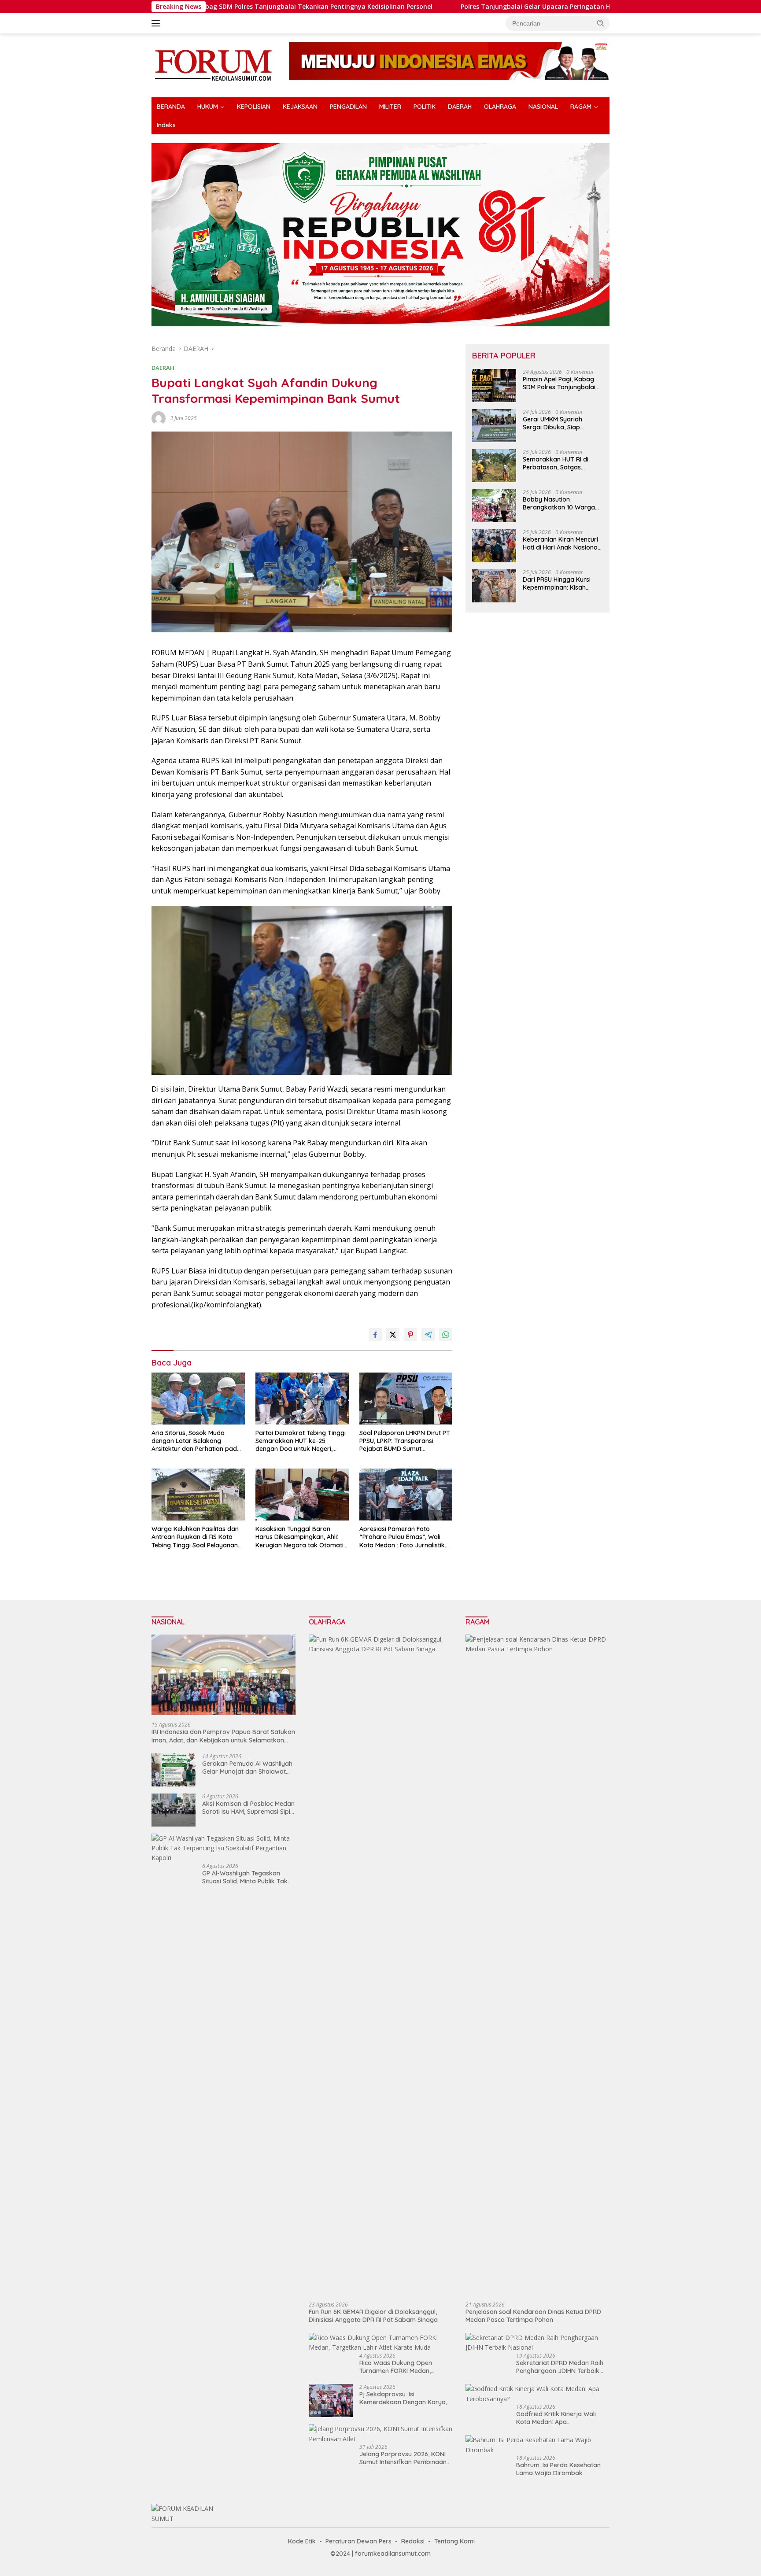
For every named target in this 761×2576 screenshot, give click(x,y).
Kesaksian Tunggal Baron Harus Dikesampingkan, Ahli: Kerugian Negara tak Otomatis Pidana (301, 1537)
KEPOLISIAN (254, 107)
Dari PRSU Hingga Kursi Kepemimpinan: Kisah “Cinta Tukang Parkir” (557, 583)
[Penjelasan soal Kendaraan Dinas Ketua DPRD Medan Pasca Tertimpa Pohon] (538, 1965)
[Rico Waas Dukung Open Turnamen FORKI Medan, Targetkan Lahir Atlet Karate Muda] (381, 2343)
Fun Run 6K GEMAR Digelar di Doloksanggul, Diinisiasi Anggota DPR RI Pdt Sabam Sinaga (373, 2316)
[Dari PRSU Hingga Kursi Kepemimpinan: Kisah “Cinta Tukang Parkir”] (494, 586)
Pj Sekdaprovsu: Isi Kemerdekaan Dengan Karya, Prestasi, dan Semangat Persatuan (403, 2398)
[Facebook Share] (375, 1335)
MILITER (390, 107)
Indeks (166, 125)
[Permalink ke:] (159, 417)
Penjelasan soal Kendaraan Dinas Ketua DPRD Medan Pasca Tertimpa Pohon (533, 2316)
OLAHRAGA (500, 107)
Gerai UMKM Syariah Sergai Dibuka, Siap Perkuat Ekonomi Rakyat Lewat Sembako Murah (559, 423)
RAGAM (581, 107)
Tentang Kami (454, 2541)
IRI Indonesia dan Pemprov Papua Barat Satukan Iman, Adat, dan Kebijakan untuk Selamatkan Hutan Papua (223, 1736)
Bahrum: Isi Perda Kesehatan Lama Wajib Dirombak (558, 2469)
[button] (601, 23)
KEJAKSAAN (300, 107)
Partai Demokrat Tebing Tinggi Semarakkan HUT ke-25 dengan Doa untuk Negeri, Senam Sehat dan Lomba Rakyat (301, 1441)
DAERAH (460, 107)
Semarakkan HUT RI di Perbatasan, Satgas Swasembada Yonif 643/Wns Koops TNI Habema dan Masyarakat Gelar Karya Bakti (561, 463)
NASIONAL (543, 107)
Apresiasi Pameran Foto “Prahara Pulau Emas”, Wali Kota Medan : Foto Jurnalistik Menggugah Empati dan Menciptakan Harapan (402, 1537)
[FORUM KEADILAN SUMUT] (213, 65)
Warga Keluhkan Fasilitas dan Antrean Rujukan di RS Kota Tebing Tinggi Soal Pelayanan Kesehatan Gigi (195, 1537)
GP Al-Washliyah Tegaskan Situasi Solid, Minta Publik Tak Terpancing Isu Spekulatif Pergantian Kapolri (245, 1877)
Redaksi (413, 2541)
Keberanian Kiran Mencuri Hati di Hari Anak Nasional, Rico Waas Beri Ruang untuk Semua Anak (562, 543)
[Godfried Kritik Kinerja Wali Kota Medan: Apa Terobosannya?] (538, 2394)
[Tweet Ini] (393, 1335)
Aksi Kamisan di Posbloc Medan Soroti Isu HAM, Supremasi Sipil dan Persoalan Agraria (248, 1808)
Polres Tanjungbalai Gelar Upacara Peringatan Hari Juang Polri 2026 (449, 7)
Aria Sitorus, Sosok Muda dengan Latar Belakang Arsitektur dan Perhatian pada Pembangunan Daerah (196, 1441)
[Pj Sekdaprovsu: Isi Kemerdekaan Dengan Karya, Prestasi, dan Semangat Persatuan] (331, 2401)
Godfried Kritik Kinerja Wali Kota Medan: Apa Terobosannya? (556, 2418)
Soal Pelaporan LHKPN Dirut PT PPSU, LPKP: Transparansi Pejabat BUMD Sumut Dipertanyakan (405, 1441)
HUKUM (208, 107)
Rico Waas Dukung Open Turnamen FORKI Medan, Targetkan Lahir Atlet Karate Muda (401, 2367)
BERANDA (171, 107)
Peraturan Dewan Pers (358, 2541)
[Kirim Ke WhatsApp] (446, 1335)
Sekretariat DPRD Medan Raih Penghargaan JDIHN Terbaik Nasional (560, 2367)
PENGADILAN (348, 107)
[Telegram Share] (428, 1335)
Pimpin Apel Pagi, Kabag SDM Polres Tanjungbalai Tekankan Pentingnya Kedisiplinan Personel (559, 383)
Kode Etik (302, 2541)
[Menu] (157, 23)
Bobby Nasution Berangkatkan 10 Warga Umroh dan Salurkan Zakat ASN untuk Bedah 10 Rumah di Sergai (562, 503)
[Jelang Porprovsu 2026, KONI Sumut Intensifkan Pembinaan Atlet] (381, 2434)
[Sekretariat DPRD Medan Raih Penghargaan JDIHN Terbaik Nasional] (538, 2343)
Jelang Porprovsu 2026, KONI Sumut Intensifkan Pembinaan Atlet (403, 2458)
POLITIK (425, 107)
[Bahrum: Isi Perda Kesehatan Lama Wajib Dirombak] (538, 2445)
